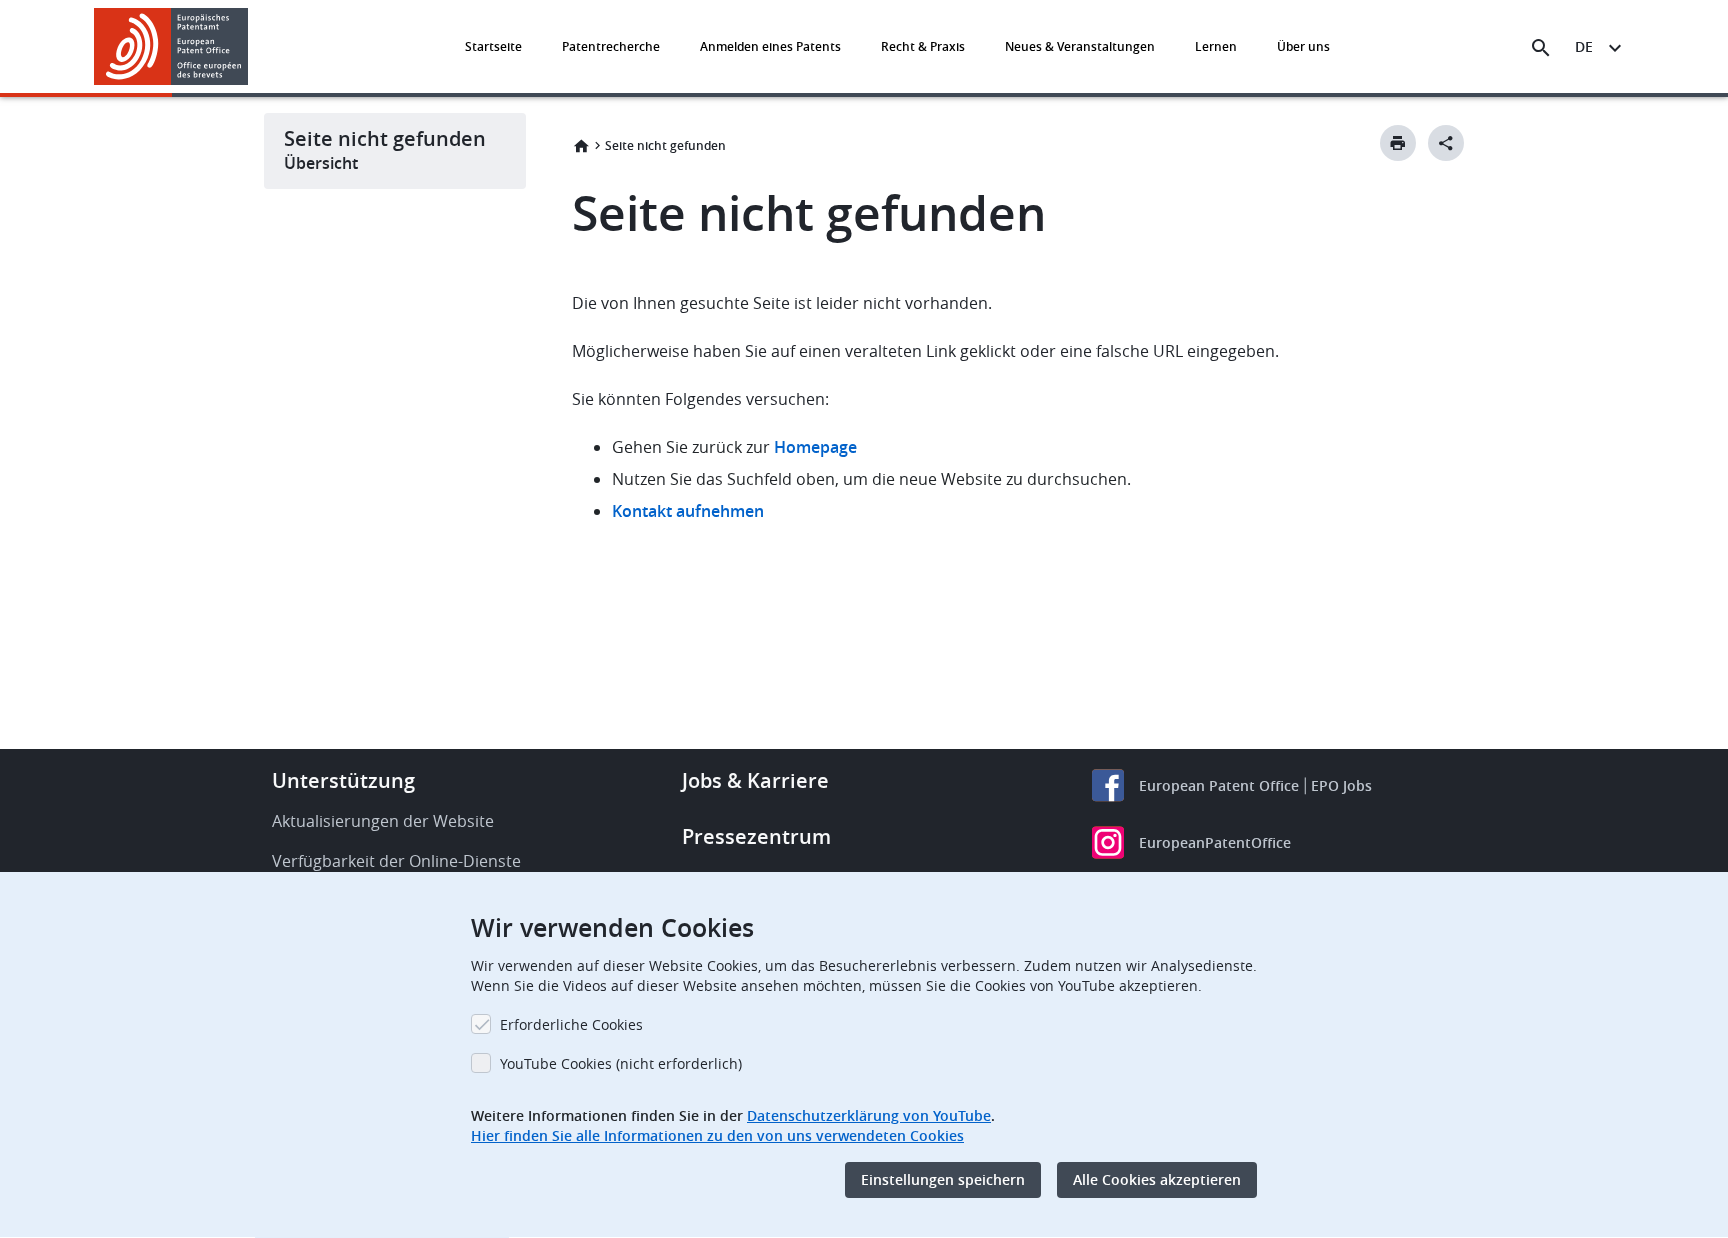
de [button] (1584, 46)
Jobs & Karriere (755, 780)
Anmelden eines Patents (770, 46)
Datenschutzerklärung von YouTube (869, 1115)
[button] (252, 48)
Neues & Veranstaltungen (1080, 46)
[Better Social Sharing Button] (1446, 143)
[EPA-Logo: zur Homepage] (171, 46)
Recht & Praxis (923, 46)
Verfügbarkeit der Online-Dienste (396, 861)
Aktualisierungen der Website (383, 821)
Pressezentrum (756, 836)
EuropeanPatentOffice (1215, 842)
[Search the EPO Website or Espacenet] (1541, 48)
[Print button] (1398, 143)
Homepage (817, 447)
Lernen (1216, 46)
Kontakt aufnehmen (688, 511)
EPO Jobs (1341, 785)
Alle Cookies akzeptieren (1157, 1179)
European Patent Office (1219, 785)
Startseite (493, 46)
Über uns (1303, 46)
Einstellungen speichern (943, 1179)
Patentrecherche (611, 46)
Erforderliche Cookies (571, 1024)
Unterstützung (343, 780)
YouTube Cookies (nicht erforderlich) (621, 1063)
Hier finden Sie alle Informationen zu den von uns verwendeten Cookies (717, 1135)
